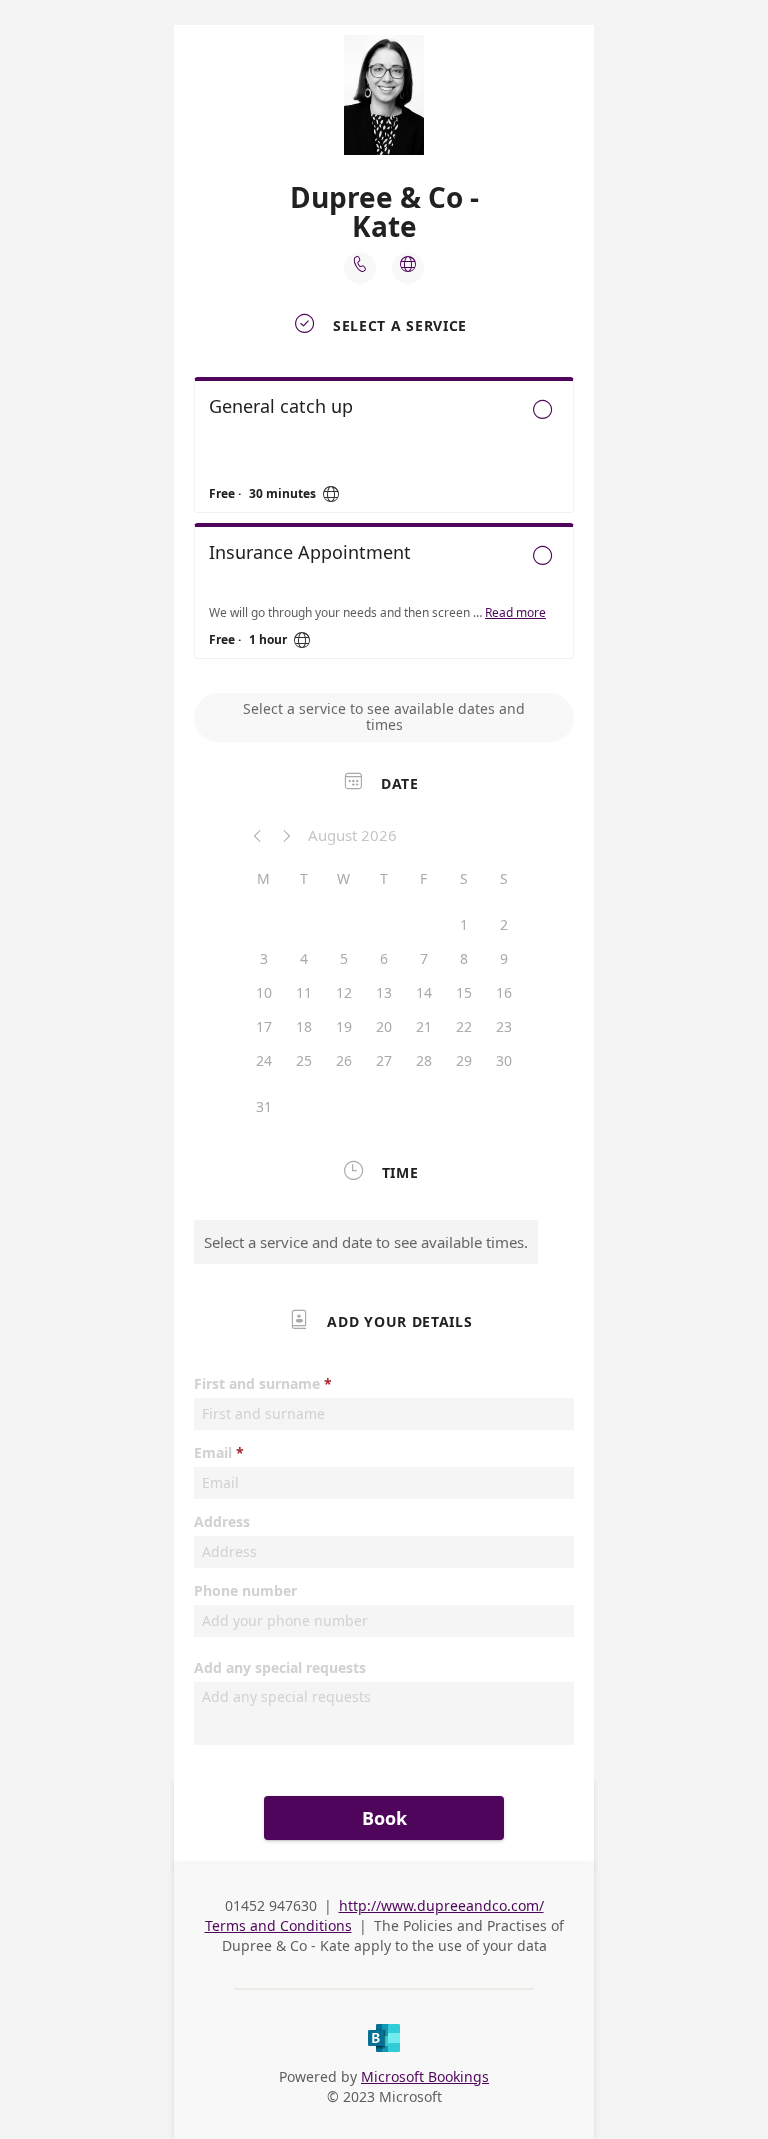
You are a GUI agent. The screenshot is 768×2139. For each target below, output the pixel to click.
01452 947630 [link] (271, 1905)
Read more (515, 613)
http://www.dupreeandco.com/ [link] (441, 1905)
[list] (384, 523)
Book (384, 1818)
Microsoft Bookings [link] (425, 2076)
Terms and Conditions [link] (278, 1925)
